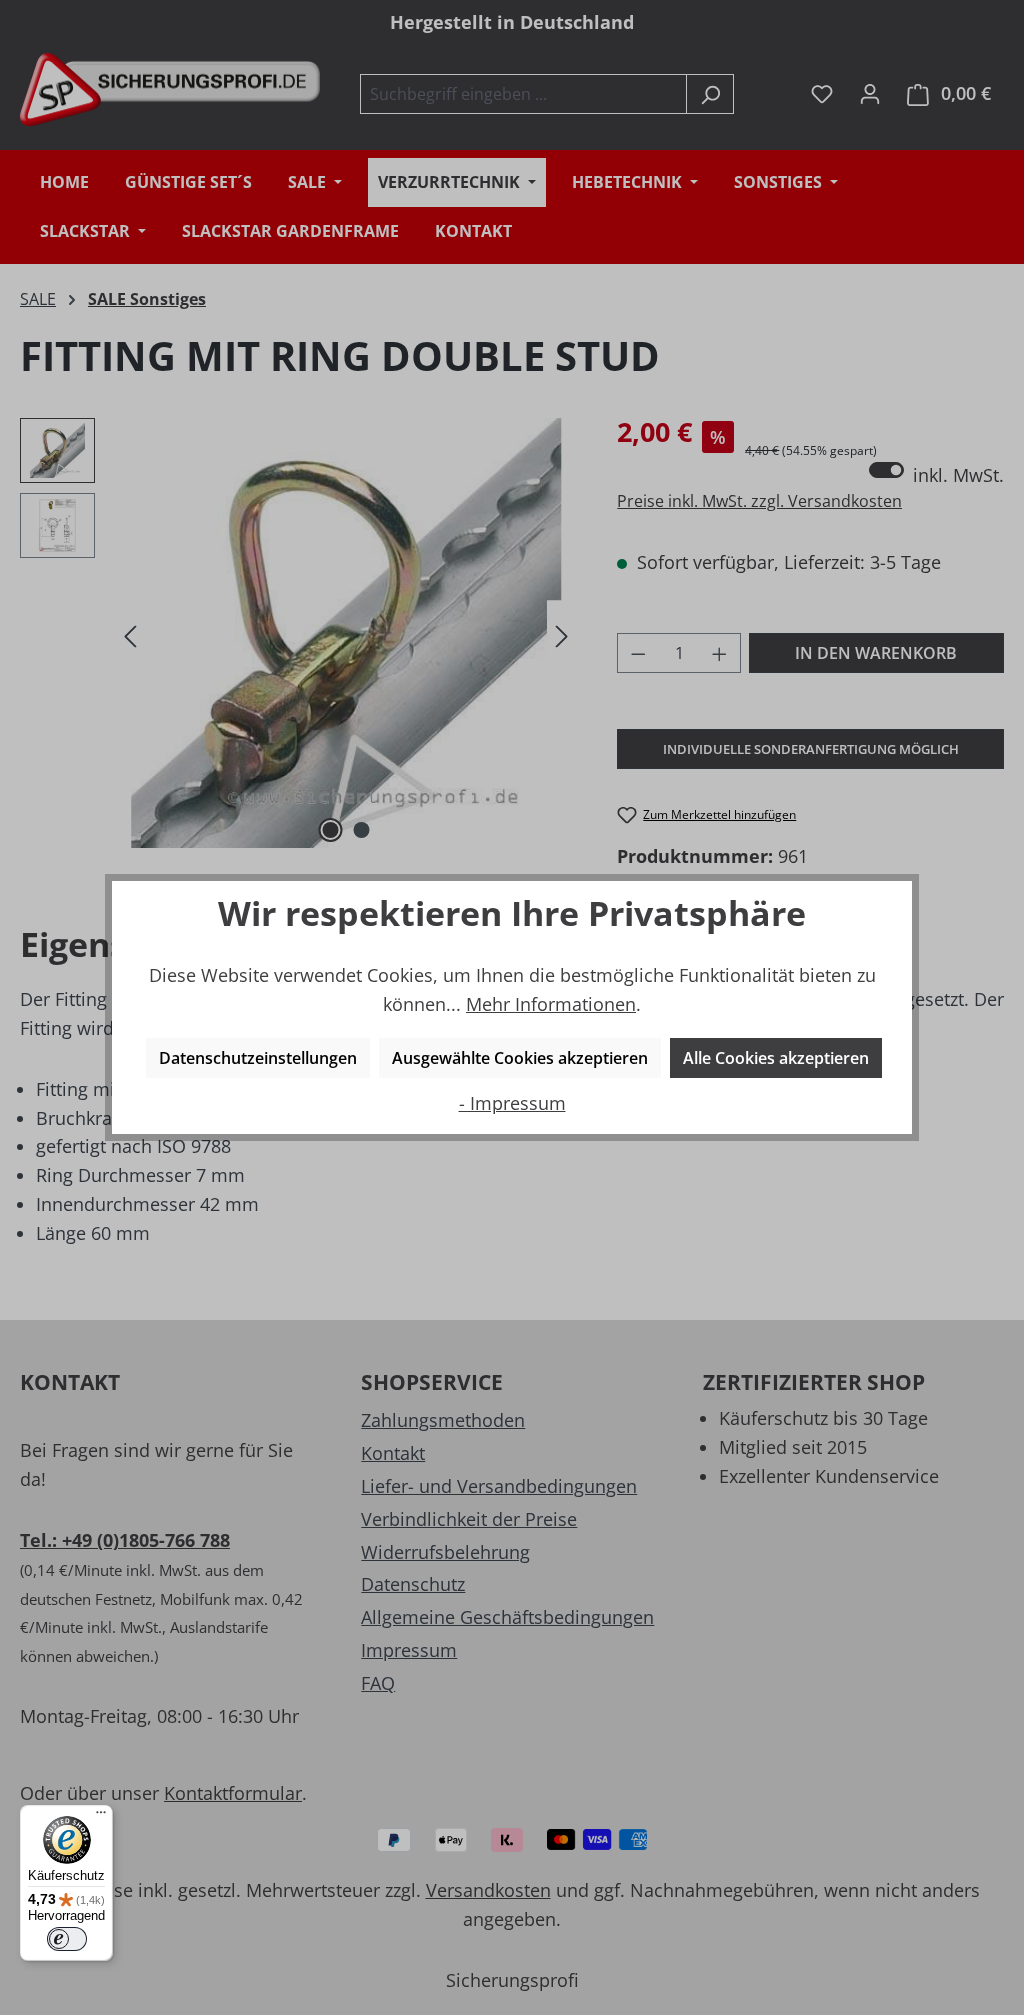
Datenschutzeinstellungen (258, 1058)
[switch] (67, 1939)
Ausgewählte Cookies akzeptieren (520, 1058)
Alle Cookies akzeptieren (776, 1058)
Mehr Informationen (551, 1004)
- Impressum (512, 1103)
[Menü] (101, 1817)
